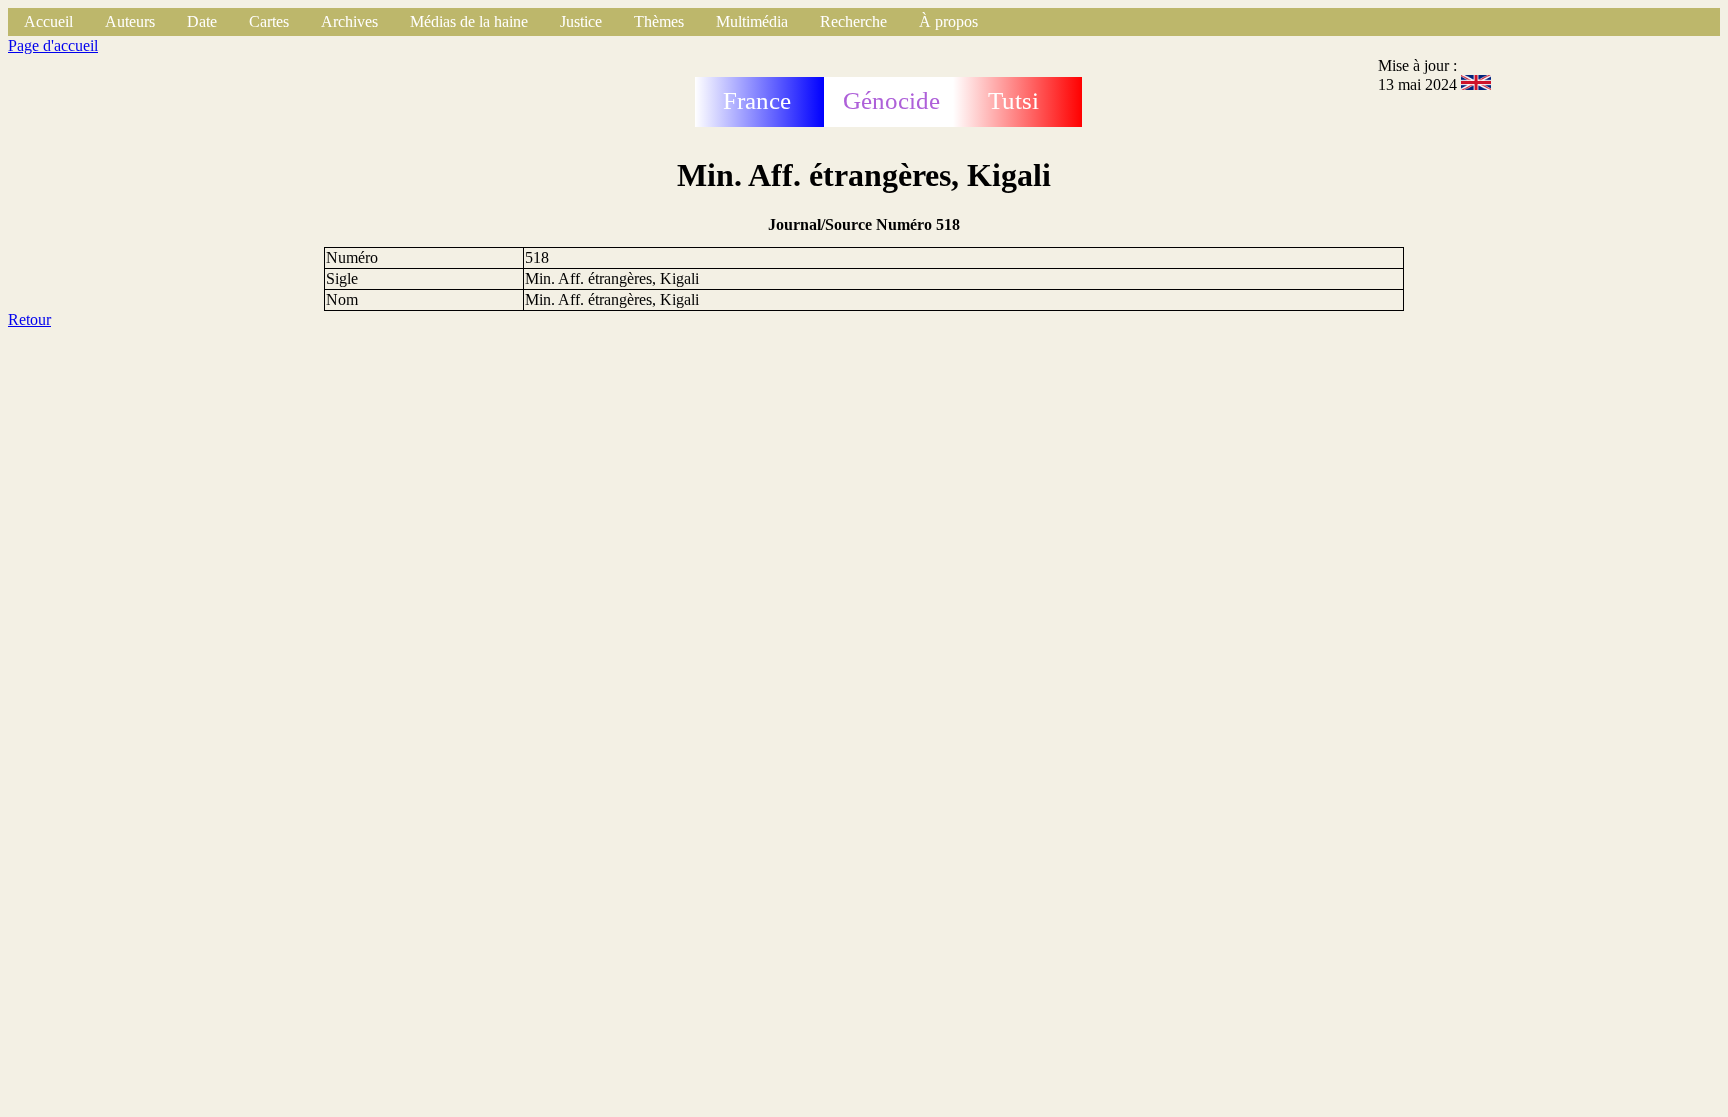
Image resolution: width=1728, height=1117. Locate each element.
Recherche (853, 21)
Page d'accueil (53, 45)
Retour (29, 319)
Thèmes (659, 21)
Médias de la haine (469, 21)
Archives (349, 21)
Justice (581, 21)
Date (202, 21)
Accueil (48, 21)
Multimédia (752, 21)
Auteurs (130, 21)
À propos (948, 21)
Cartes (269, 21)
